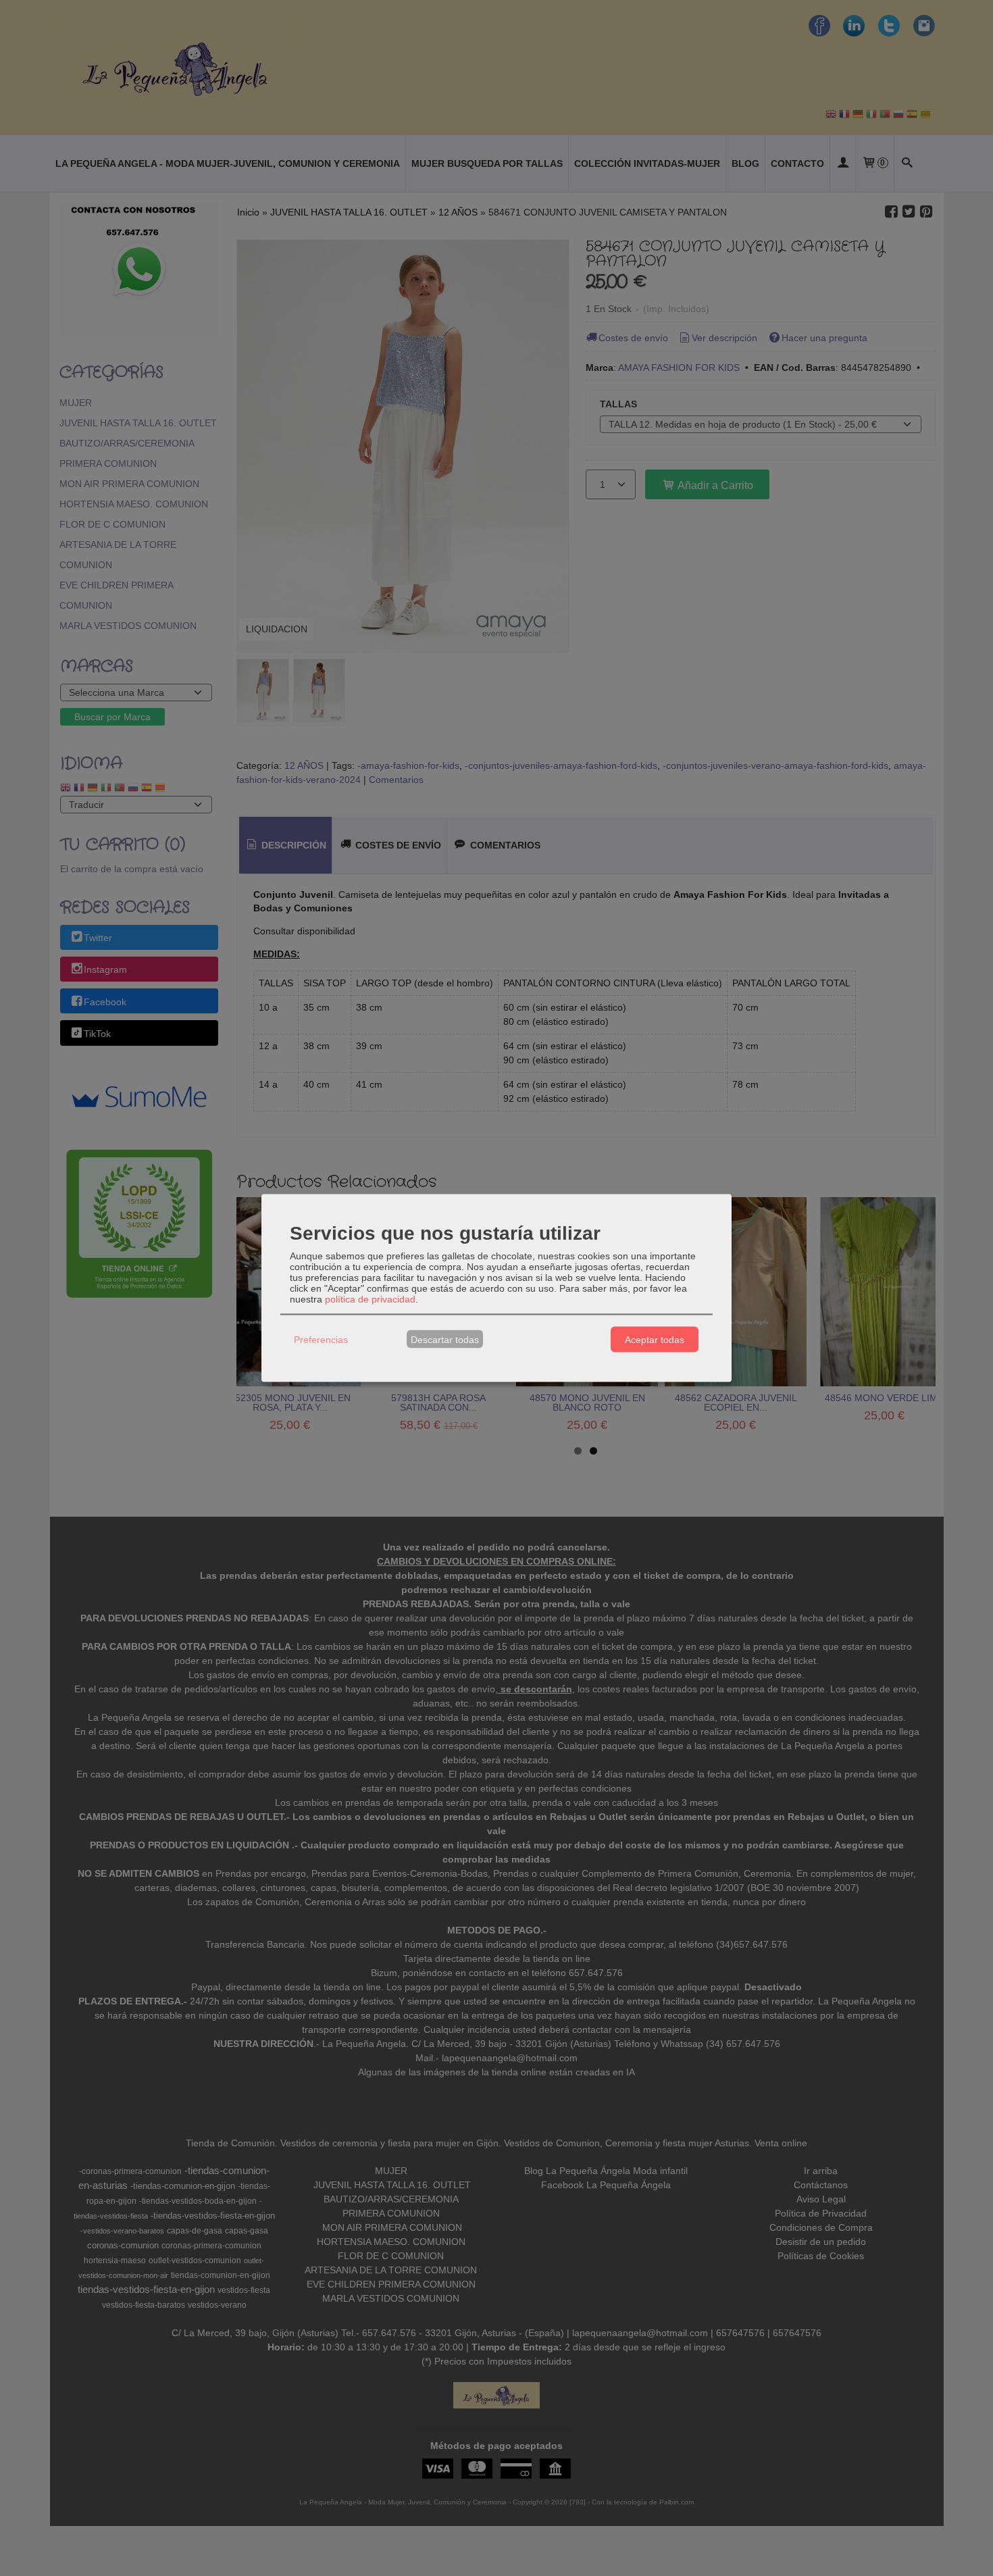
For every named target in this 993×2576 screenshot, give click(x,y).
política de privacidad (370, 1299)
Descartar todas (445, 1339)
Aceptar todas (655, 1339)
